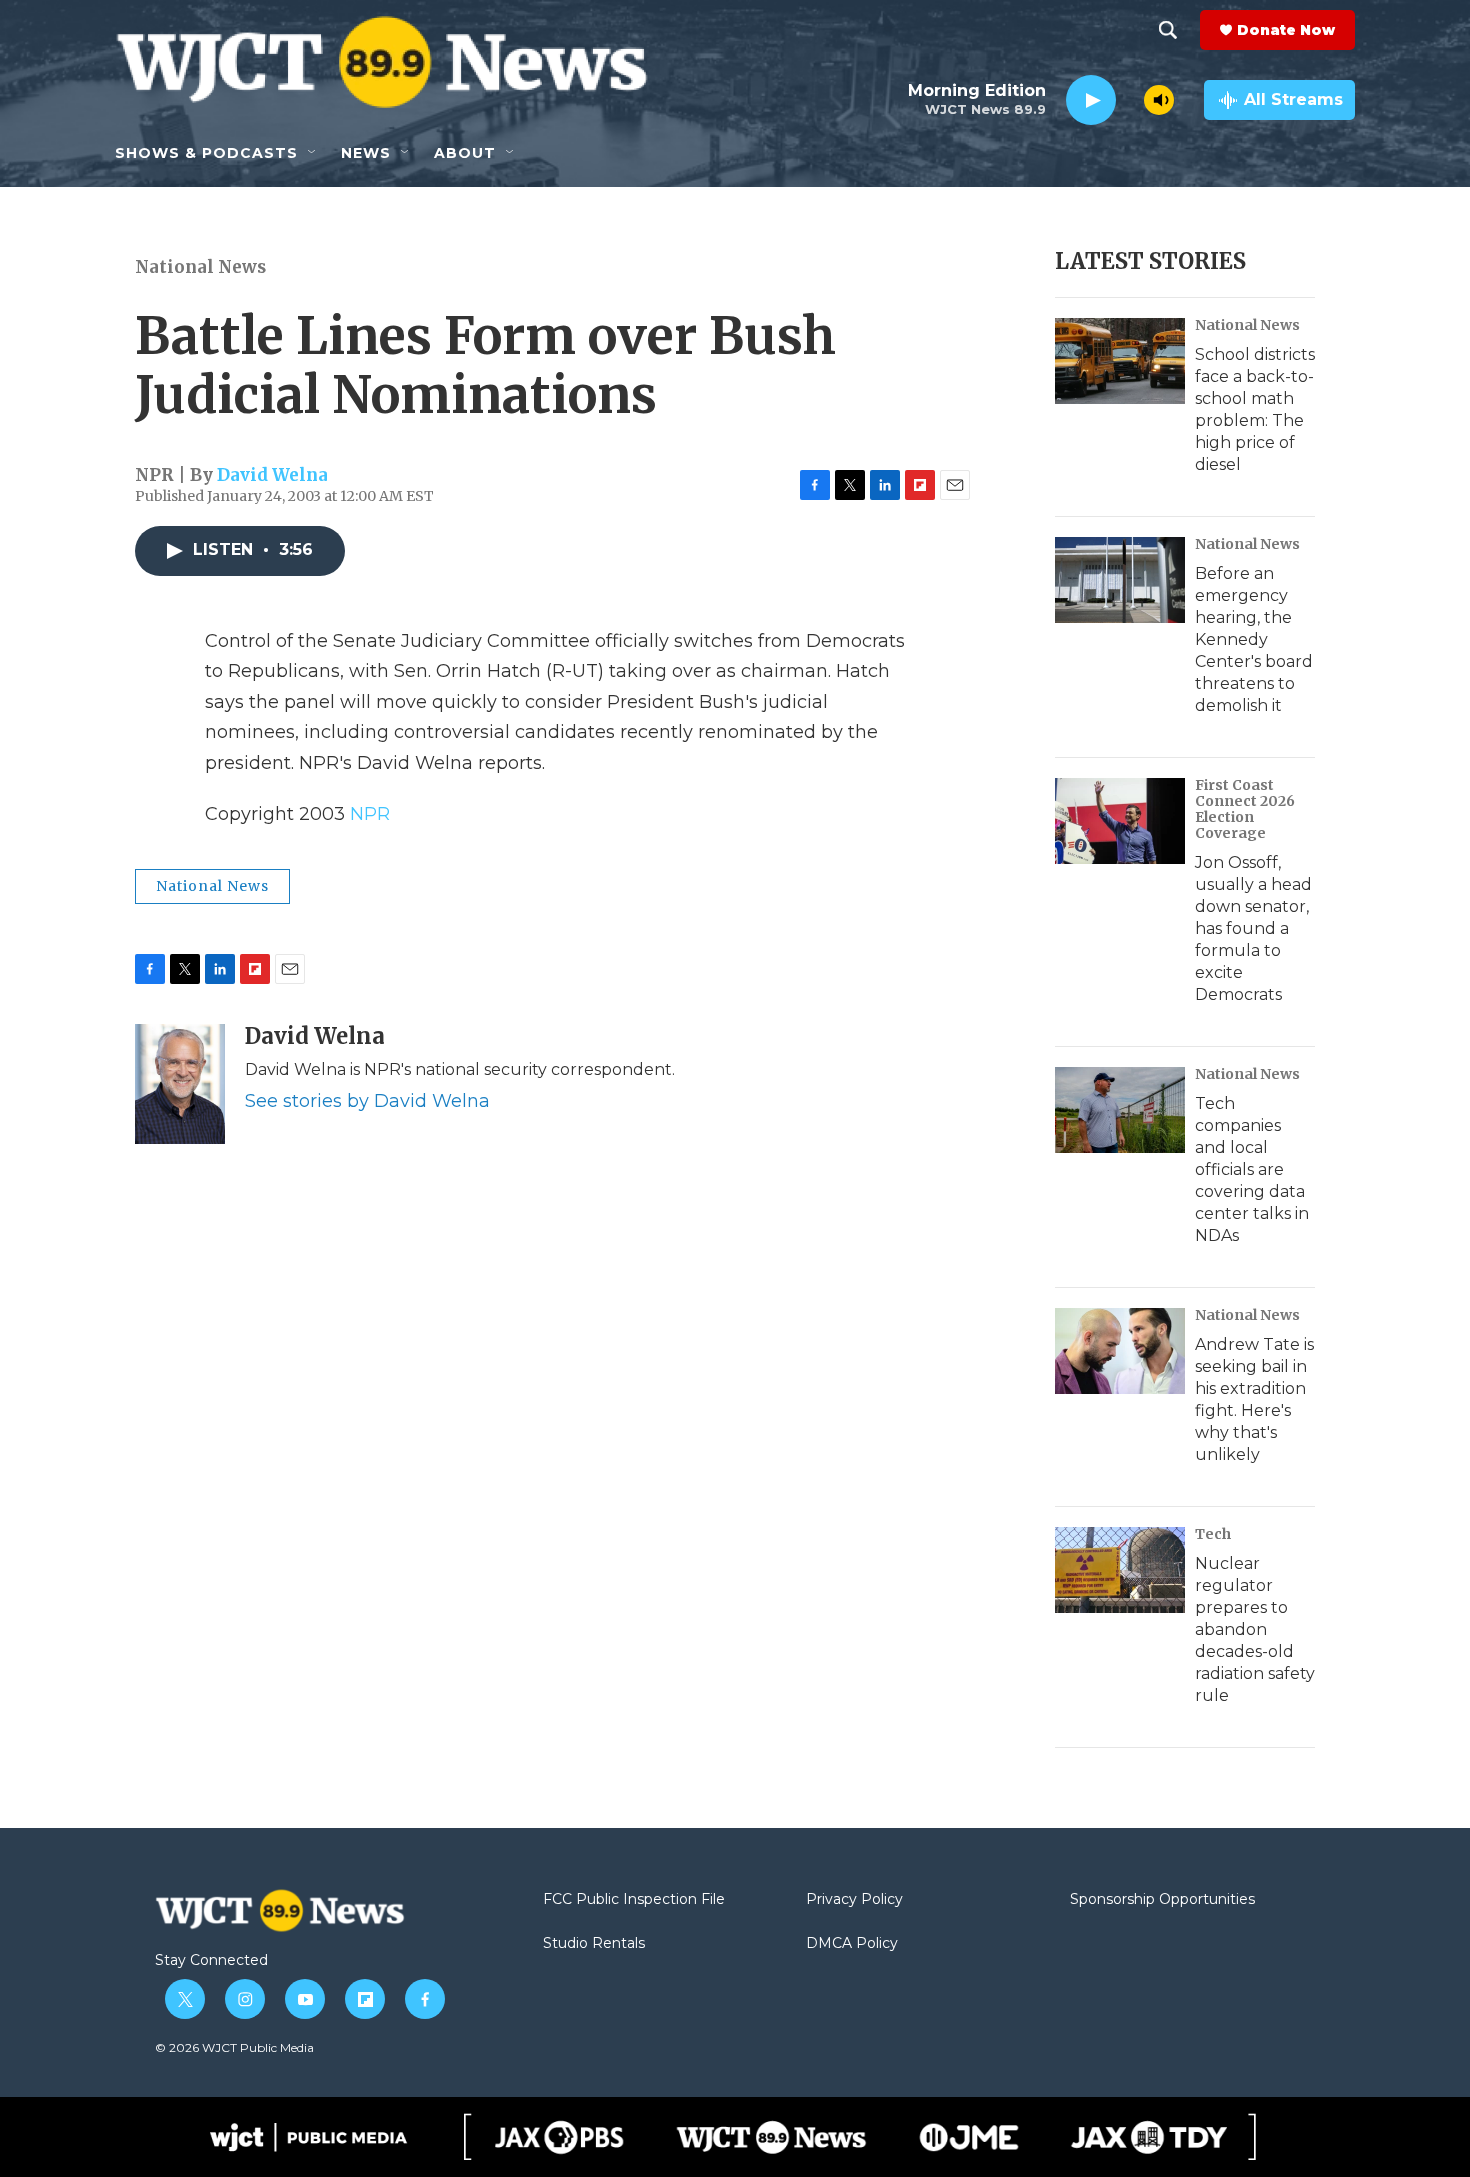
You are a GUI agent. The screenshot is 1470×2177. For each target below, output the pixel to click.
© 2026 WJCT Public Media (234, 2047)
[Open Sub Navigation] (313, 153)
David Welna (272, 475)
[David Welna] (180, 1084)
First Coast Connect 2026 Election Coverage (1245, 809)
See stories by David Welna (367, 1101)
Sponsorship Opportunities (1162, 1900)
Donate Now (1286, 30)
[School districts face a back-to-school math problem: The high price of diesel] (1120, 361)
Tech (1213, 1534)
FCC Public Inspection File (634, 1900)
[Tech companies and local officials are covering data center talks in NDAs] (1120, 1110)
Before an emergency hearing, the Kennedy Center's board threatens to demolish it (1254, 639)
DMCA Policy (852, 1944)
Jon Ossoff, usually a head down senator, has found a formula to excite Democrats (1253, 928)
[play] (1091, 100)
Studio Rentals (594, 1944)
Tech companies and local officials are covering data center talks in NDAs (1252, 1169)
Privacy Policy (854, 1900)
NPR (370, 814)
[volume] (1159, 100)
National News (200, 267)
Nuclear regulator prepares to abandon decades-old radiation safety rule (1255, 1629)
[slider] (1130, 99)
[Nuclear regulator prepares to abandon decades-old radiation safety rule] (1120, 1570)
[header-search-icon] (1168, 30)
